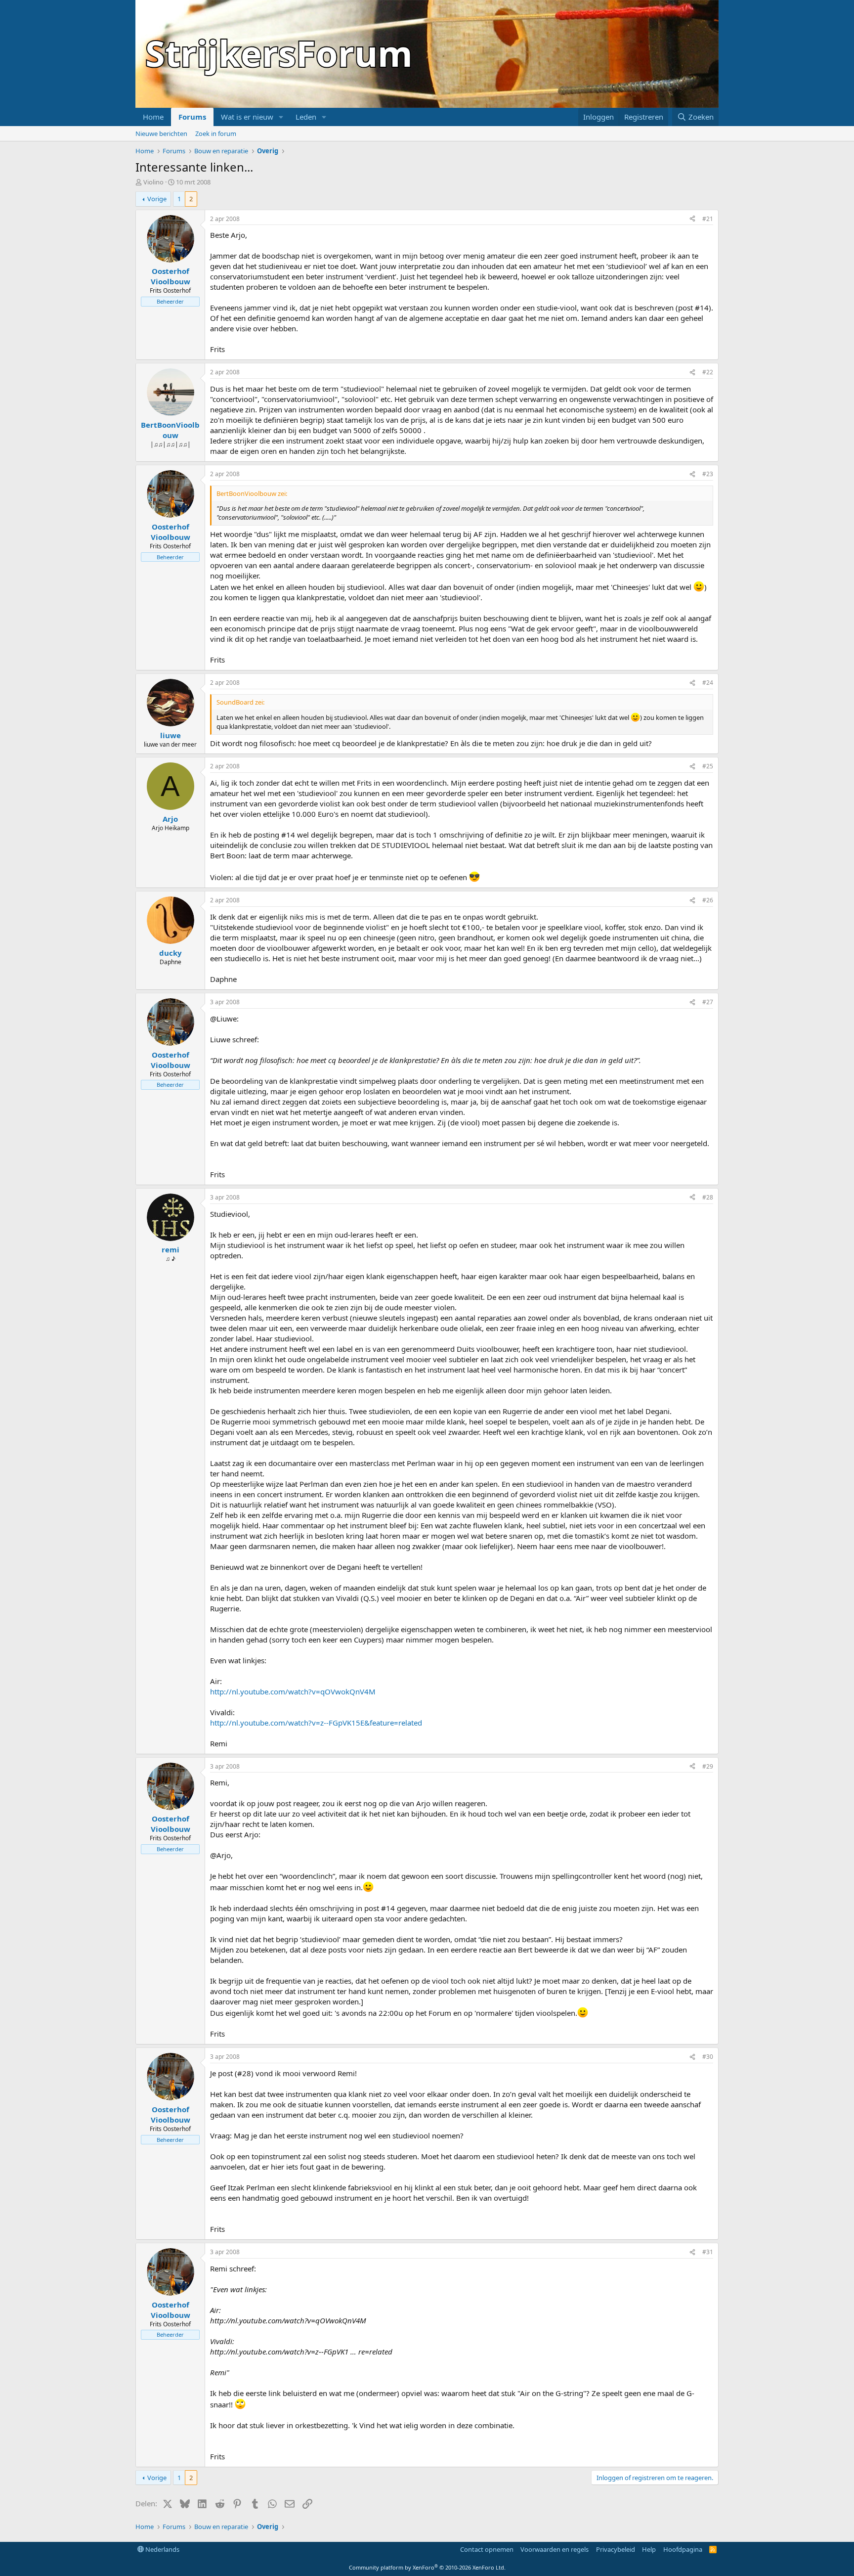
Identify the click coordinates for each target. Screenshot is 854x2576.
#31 (708, 2252)
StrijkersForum (279, 53)
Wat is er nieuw (247, 117)
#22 (708, 372)
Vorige (157, 199)
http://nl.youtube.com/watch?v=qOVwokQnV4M (293, 1691)
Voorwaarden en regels (555, 2549)
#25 (708, 766)
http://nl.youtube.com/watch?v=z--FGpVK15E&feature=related (316, 1723)
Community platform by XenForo (427, 2567)
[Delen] (692, 219)
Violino (153, 182)
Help (649, 2549)
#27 (708, 1002)
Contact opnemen (487, 2549)
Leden (306, 117)
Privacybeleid (616, 2549)
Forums (192, 117)
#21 (708, 219)
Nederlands (162, 2549)
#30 (708, 2057)
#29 (708, 1766)
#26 (708, 900)
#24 (708, 683)
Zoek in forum (216, 133)
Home (153, 117)
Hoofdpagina (683, 2549)
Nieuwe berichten (161, 133)
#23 (708, 474)
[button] (281, 117)
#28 (708, 1197)
